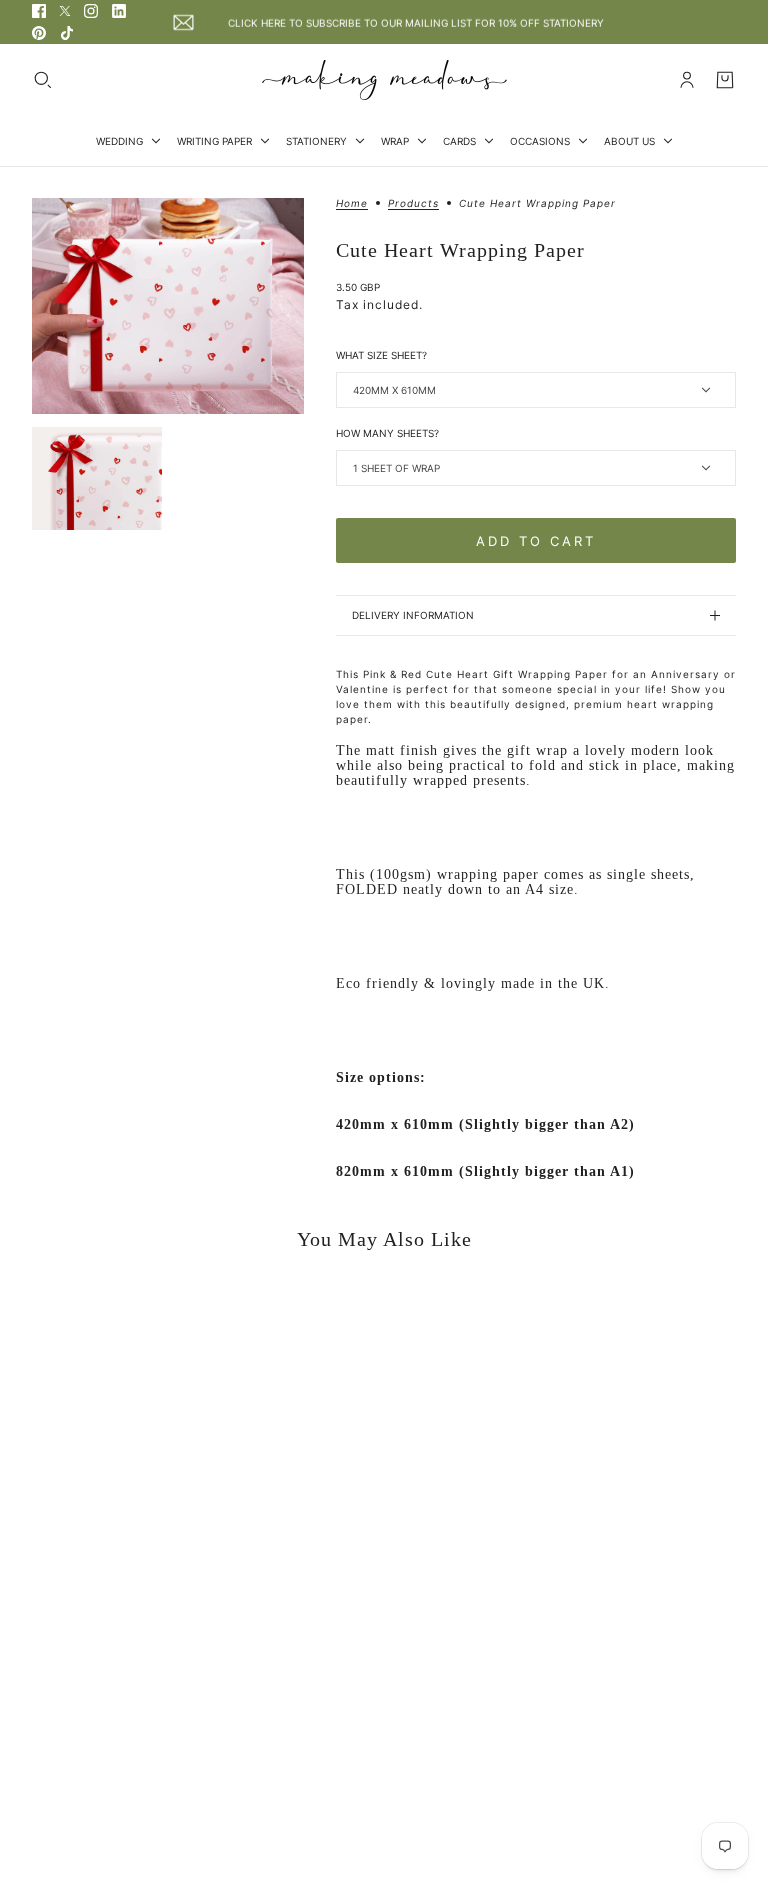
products (413, 203)
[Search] (43, 80)
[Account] (687, 80)
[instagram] (91, 11)
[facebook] (39, 11)
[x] (65, 11)
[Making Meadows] (384, 80)
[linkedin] (119, 11)
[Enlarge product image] (168, 306)
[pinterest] (39, 33)
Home (352, 203)
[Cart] (725, 80)
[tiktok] (67, 33)
